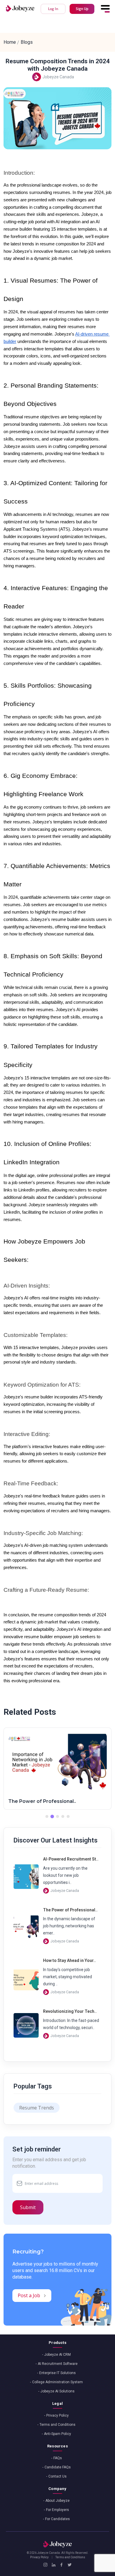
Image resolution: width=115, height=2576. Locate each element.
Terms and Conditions (57, 2425)
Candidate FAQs (58, 2467)
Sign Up (82, 9)
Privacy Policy (57, 2415)
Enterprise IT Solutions (57, 2373)
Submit (28, 2207)
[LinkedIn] (54, 2565)
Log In (53, 9)
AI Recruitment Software (58, 2364)
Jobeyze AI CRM (57, 2355)
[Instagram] (45, 2565)
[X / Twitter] (69, 2565)
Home (10, 42)
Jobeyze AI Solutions (57, 2391)
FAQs (58, 2458)
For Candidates (57, 2519)
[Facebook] (61, 2565)
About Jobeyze (57, 2501)
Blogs (27, 42)
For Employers (57, 2510)
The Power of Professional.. (42, 1801)
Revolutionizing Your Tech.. (70, 2011)
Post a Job (29, 2295)
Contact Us (57, 2476)
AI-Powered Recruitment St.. (71, 1859)
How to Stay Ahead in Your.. (69, 1960)
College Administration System (57, 2382)
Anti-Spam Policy (57, 2434)
